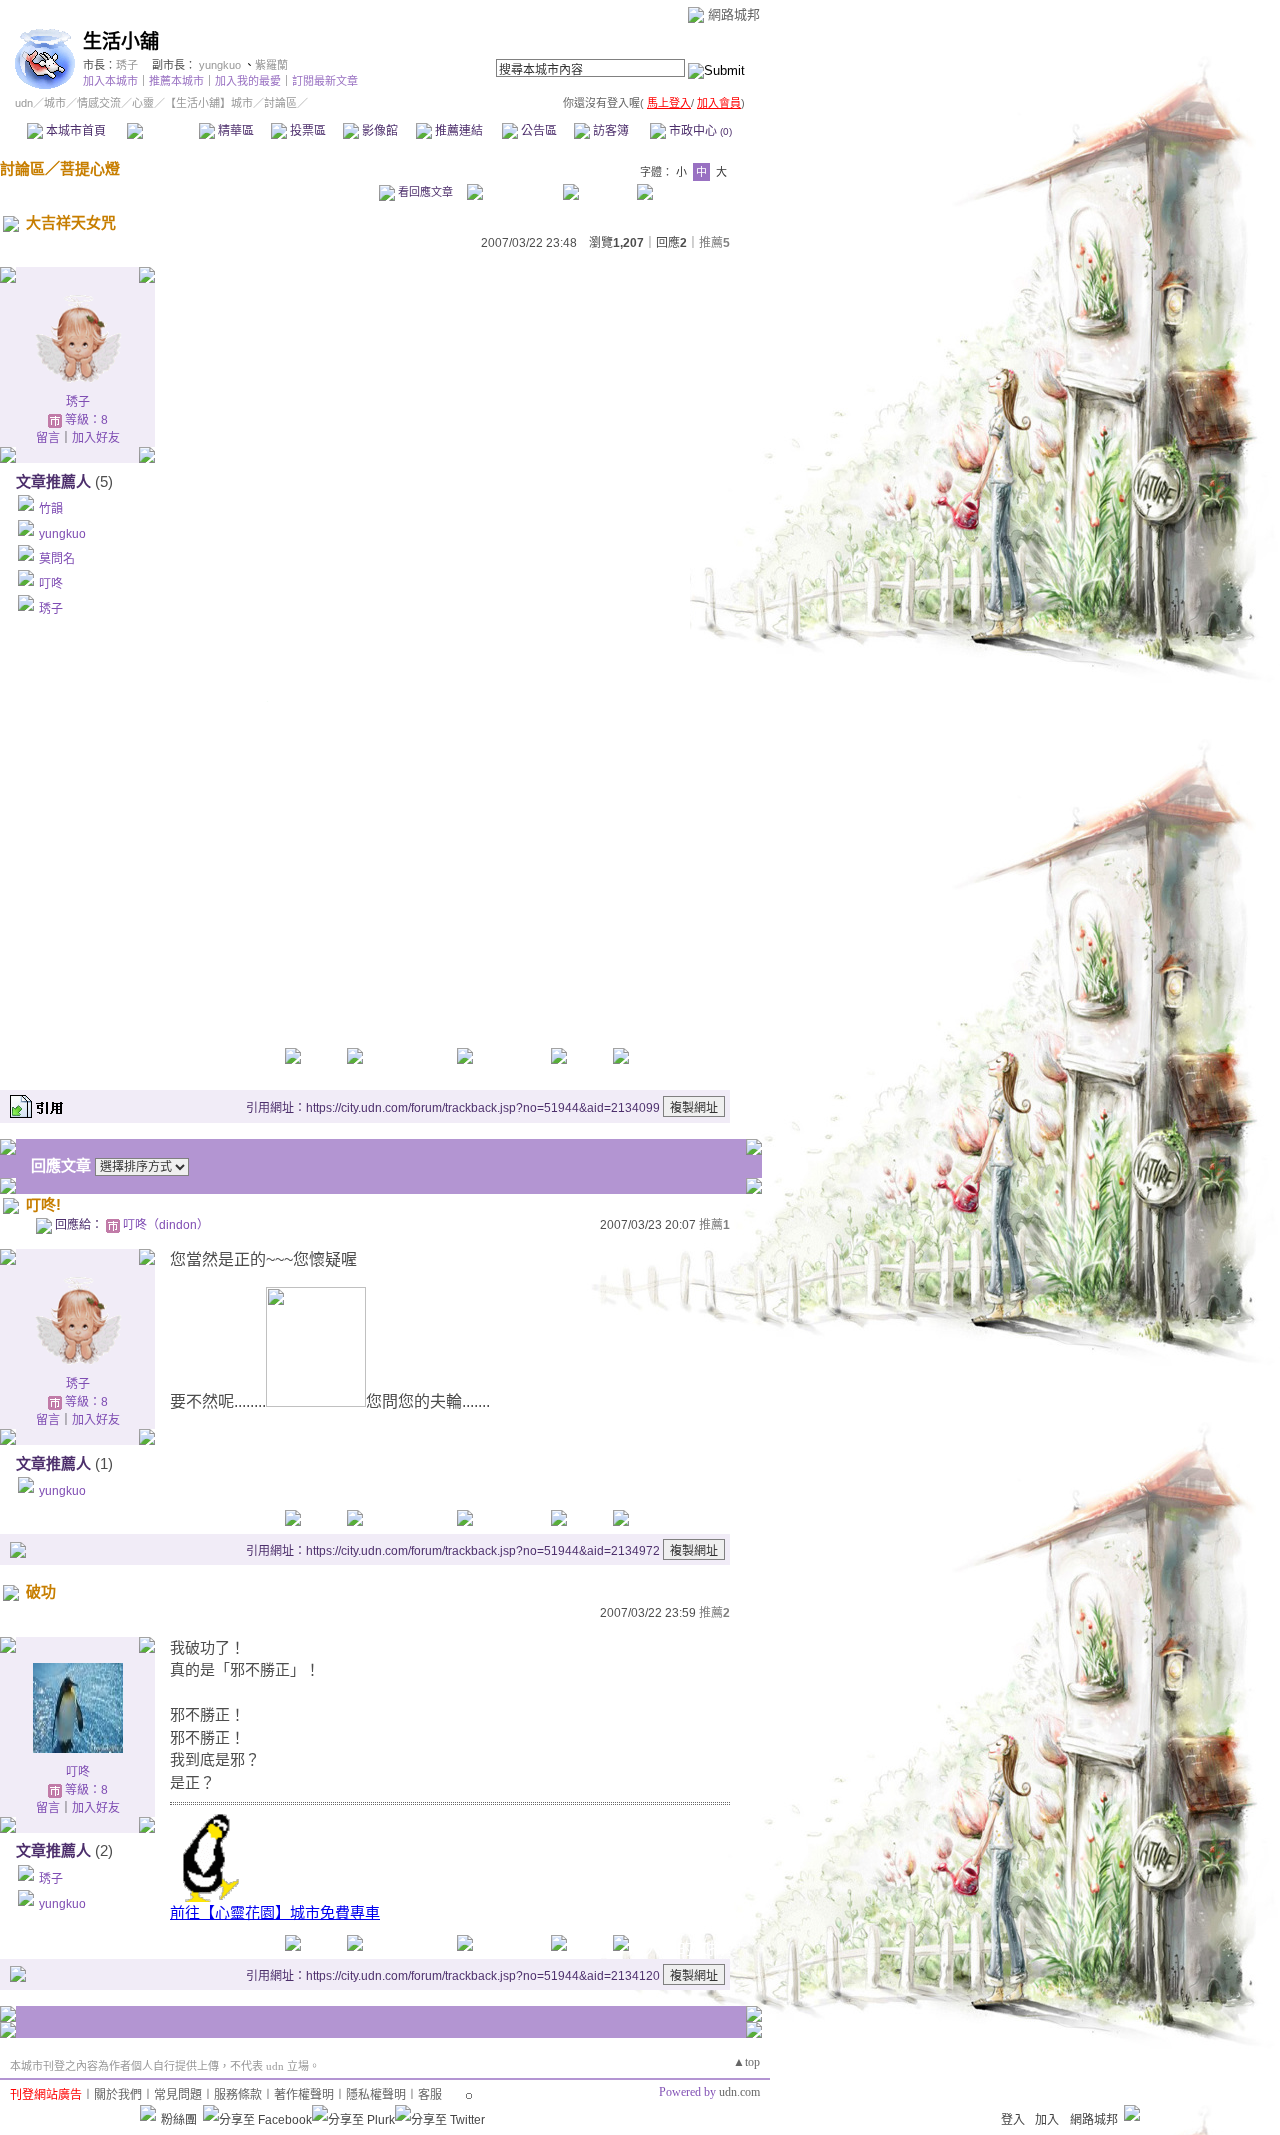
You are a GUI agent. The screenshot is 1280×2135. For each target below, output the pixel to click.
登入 (1013, 2120)
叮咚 (51, 584)
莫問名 (57, 559)
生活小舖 (121, 41)
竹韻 (51, 509)
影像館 (378, 131)
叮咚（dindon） (166, 1225)
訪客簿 (609, 131)
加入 (1047, 2120)
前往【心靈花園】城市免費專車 (275, 1912)
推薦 (714, 243)
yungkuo (220, 65)
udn (24, 103)
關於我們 (118, 2095)
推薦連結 (457, 131)
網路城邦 (734, 14)
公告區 (537, 131)
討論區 (162, 131)
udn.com (739, 2092)
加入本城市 (110, 81)
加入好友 (96, 438)
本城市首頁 (74, 131)
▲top (746, 2062)
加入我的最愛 (248, 81)
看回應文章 (424, 192)
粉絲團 (179, 2120)
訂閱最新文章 (325, 81)
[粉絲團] (148, 2113)
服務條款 (238, 2095)
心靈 (143, 103)
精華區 (234, 131)
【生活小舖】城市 (209, 103)
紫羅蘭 (271, 65)
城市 (55, 103)
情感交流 (99, 103)
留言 (48, 438)
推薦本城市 (176, 81)
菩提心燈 (90, 168)
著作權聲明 (304, 2095)
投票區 (306, 131)
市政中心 (699, 131)
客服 (430, 2095)
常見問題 (178, 2095)
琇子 (127, 65)
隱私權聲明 (376, 2095)
